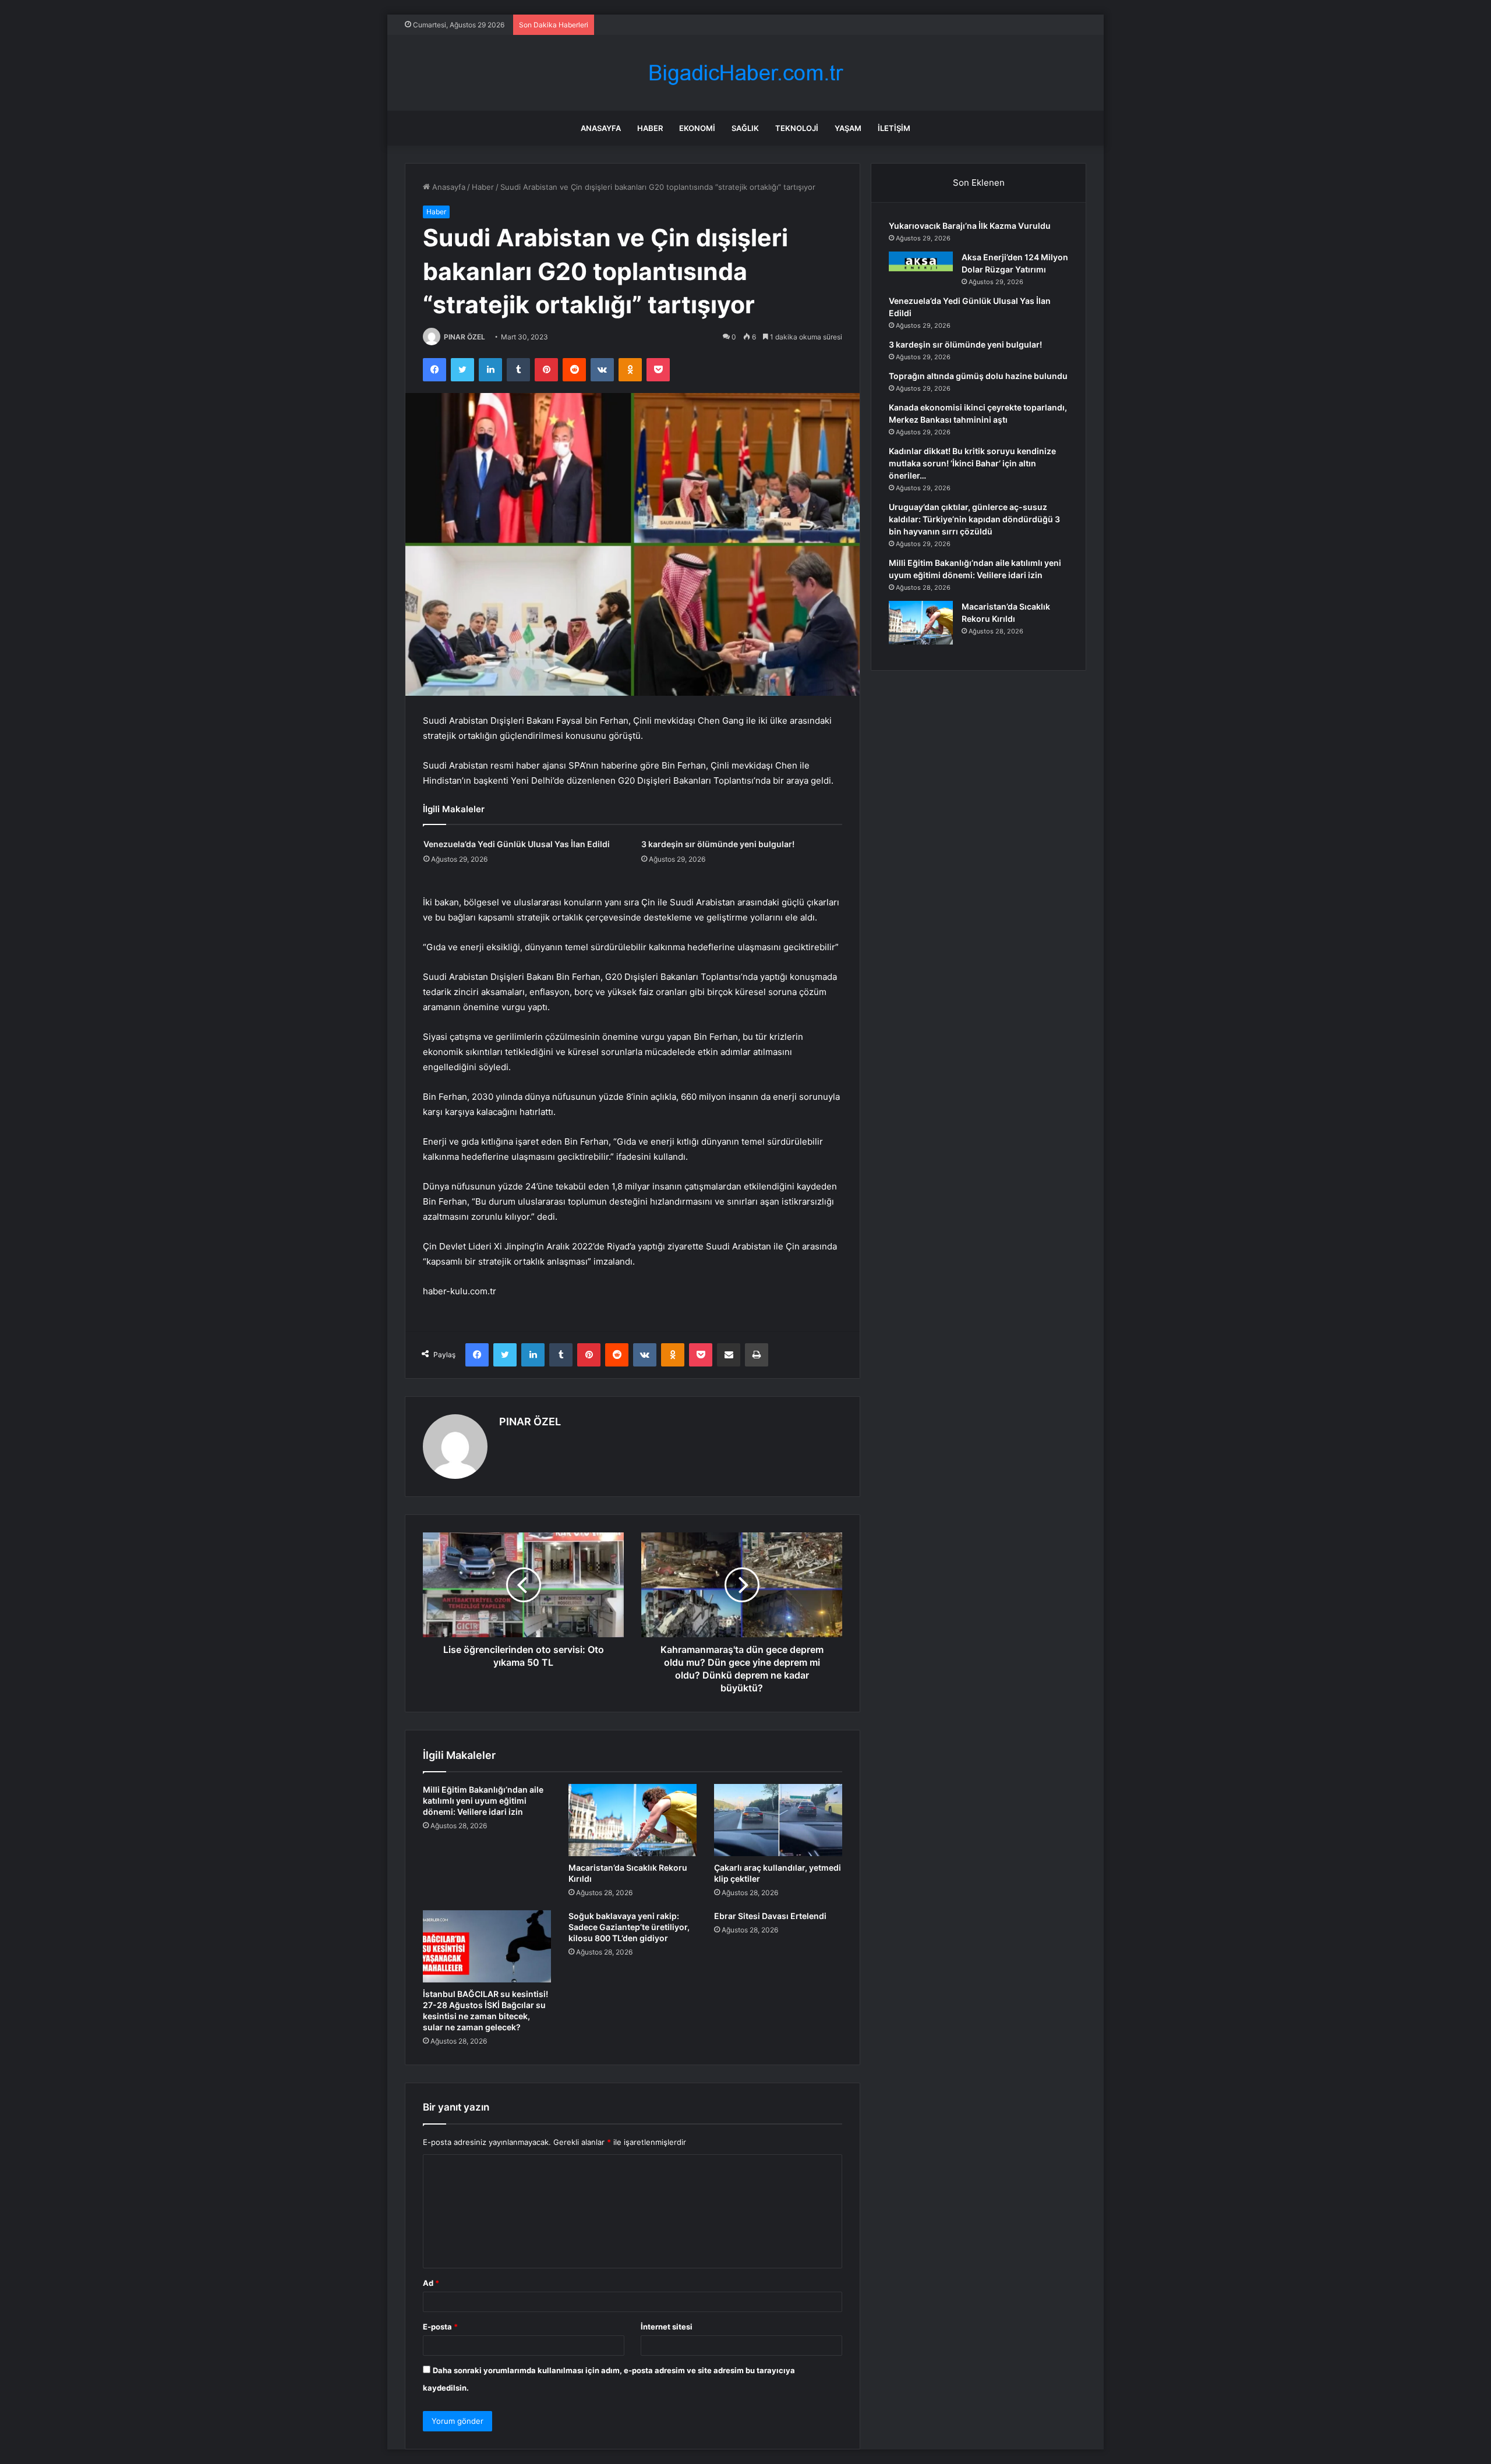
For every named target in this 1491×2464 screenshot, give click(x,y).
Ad (431, 2283)
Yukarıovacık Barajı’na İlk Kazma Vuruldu (970, 226)
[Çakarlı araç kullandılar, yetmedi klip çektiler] (778, 1820)
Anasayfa (601, 128)
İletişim (894, 128)
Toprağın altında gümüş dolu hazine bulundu (978, 376)
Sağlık (745, 128)
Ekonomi (697, 128)
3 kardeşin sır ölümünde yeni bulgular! (718, 844)
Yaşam (848, 128)
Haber (650, 128)
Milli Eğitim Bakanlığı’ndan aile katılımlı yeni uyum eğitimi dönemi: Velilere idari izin (483, 1801)
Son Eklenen (979, 183)
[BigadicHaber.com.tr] (745, 73)
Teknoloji (797, 128)
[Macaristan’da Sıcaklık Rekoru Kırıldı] (633, 1820)
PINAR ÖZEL (464, 337)
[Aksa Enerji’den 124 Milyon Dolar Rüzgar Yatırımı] (921, 261)
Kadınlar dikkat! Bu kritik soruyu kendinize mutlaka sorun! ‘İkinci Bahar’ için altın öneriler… (972, 463)
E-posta (440, 2327)
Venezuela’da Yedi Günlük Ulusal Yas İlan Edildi (517, 844)
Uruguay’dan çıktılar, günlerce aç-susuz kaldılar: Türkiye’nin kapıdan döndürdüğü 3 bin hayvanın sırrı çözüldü (974, 519)
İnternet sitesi (667, 2327)
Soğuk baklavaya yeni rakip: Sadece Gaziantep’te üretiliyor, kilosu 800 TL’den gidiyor (629, 1927)
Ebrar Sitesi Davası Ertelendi (770, 1916)
